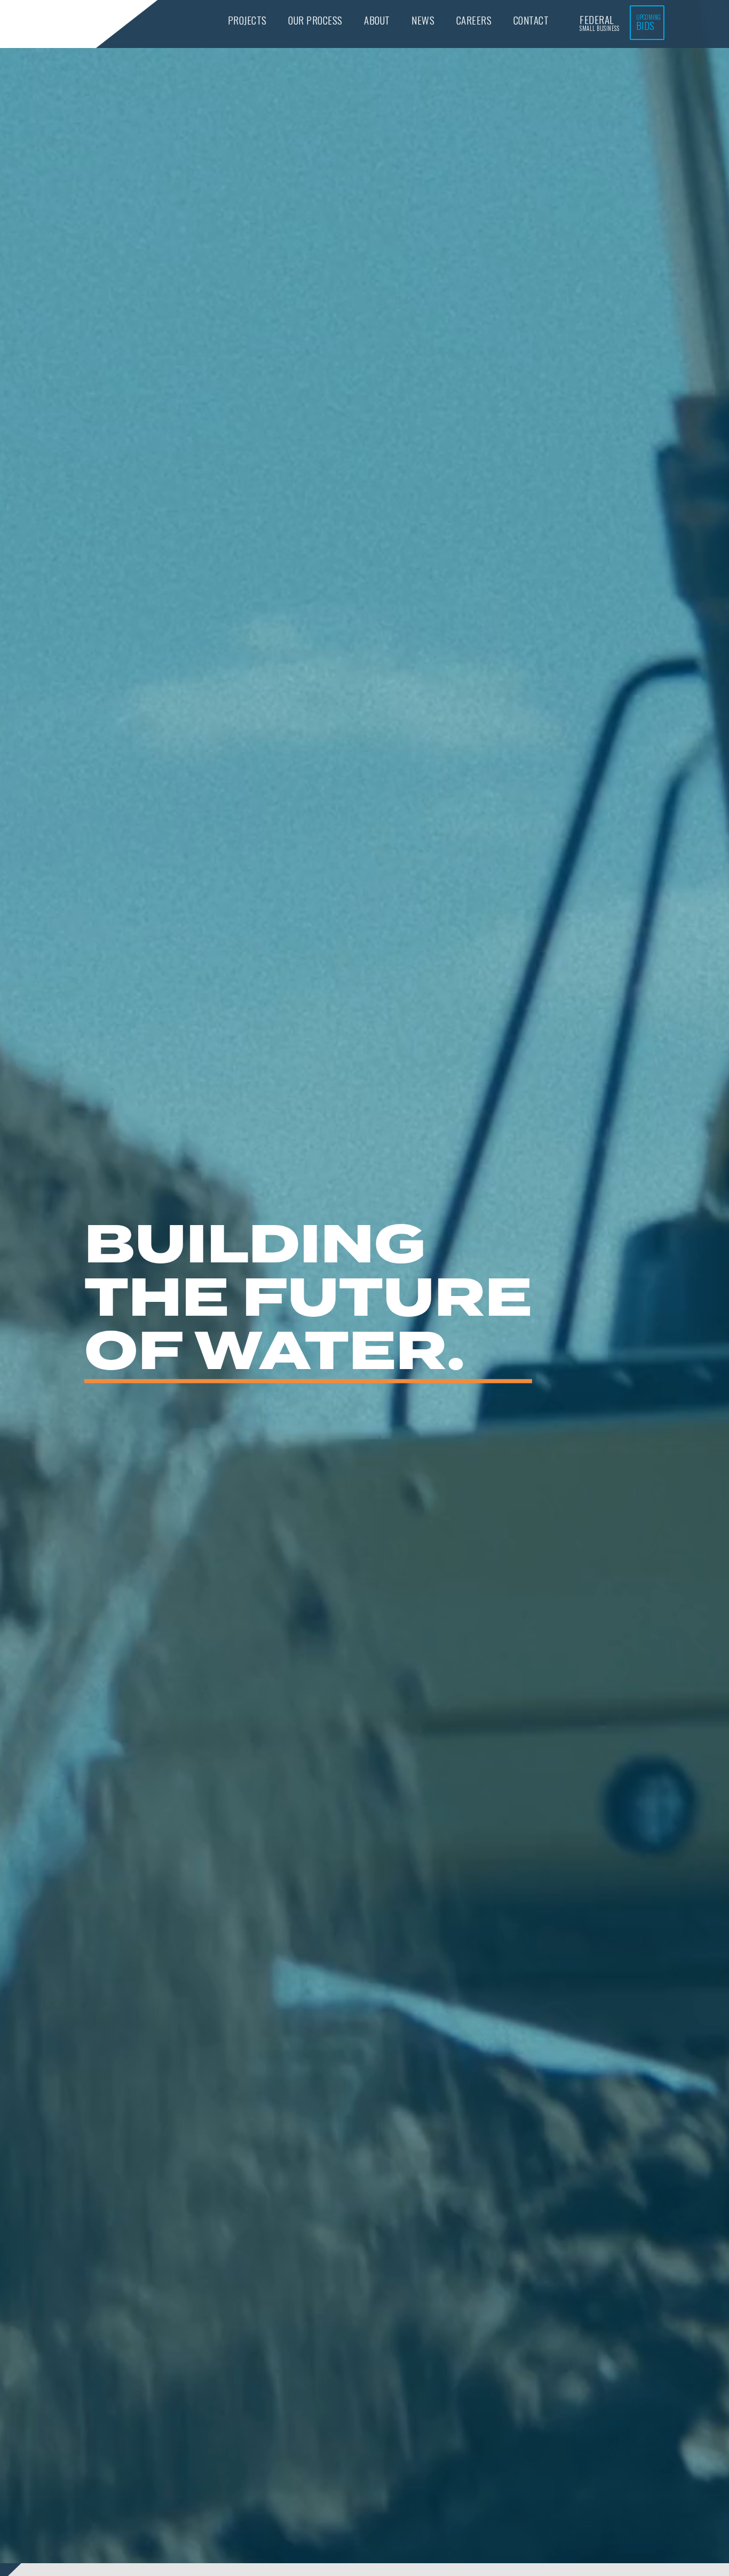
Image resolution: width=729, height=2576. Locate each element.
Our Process (315, 20)
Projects (247, 20)
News (423, 20)
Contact (531, 20)
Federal (599, 22)
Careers (474, 20)
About (377, 20)
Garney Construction (50, 25)
